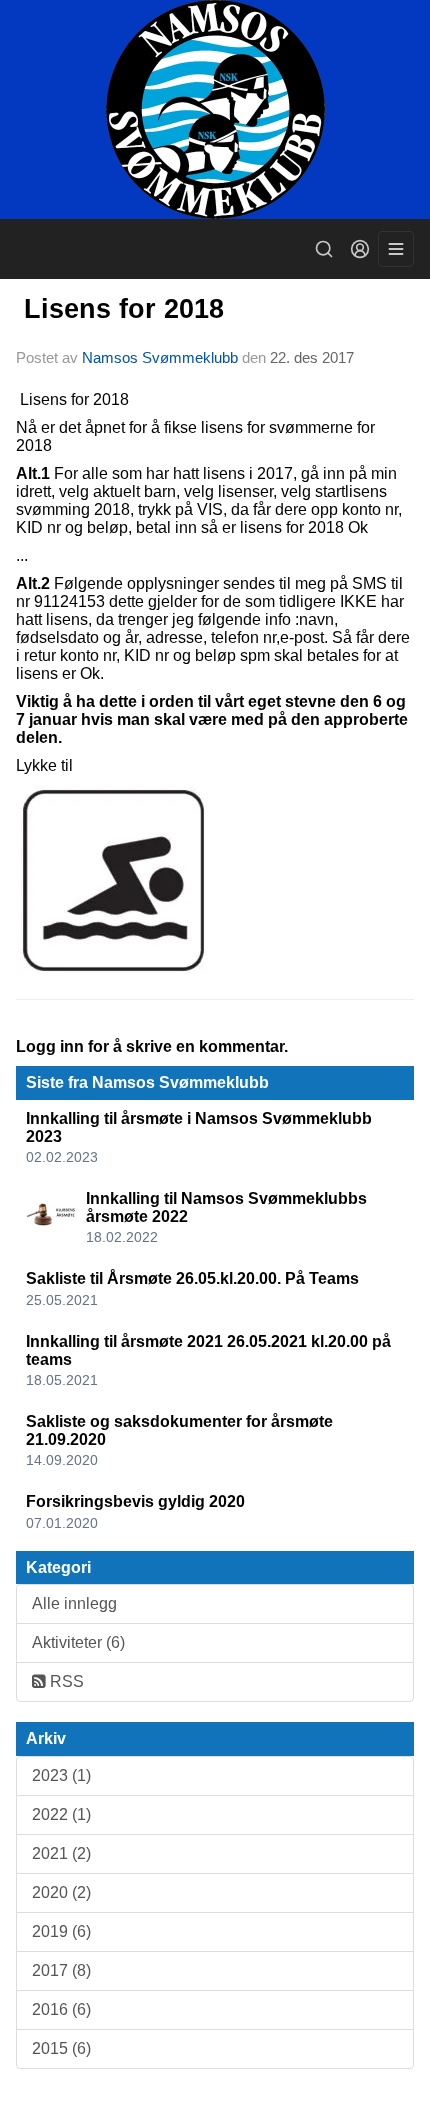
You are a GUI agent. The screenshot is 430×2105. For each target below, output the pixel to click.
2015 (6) (61, 2048)
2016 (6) (61, 2009)
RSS (65, 1681)
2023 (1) (61, 1775)
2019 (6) (61, 1931)
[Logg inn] (360, 249)
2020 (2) (61, 1892)
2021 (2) (61, 1853)
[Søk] (324, 249)
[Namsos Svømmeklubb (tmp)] (215, 109)
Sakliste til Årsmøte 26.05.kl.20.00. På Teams (192, 1278)
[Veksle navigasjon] (396, 249)
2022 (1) (61, 1814)
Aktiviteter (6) (78, 1642)
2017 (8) (61, 1970)
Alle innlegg (74, 1603)
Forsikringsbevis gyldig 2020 (135, 1501)
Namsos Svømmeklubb (160, 357)
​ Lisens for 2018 (120, 309)
